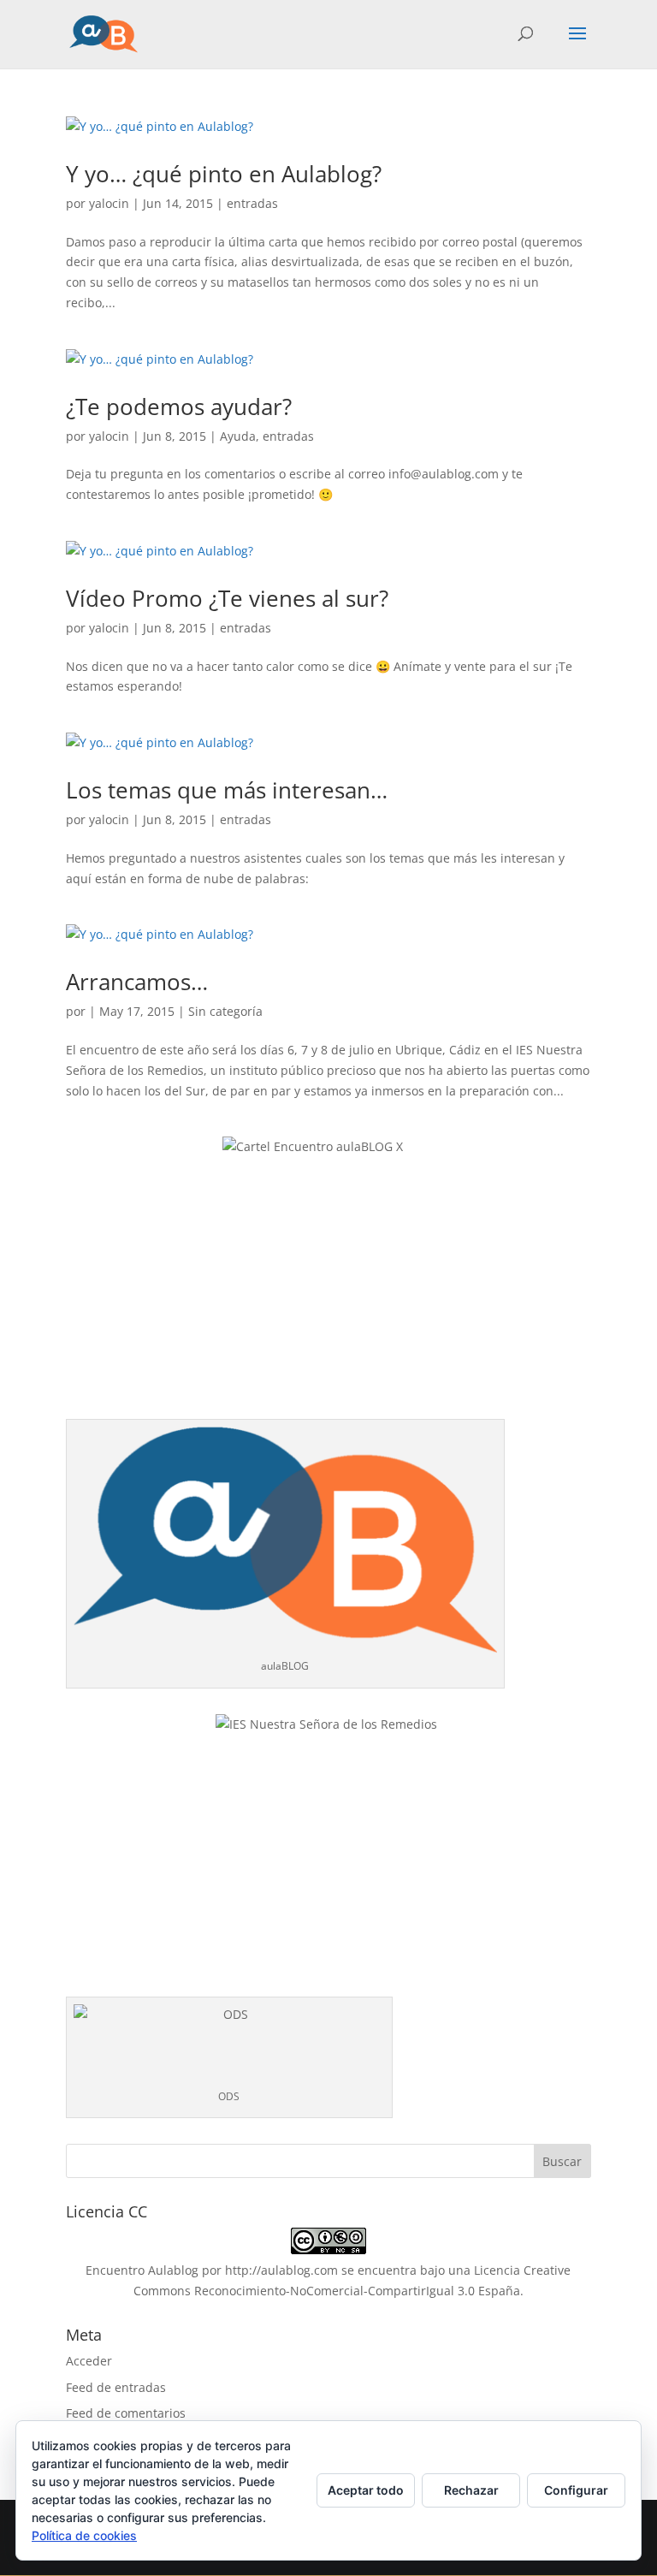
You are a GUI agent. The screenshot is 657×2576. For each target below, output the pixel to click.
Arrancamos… (137, 982)
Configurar (576, 2490)
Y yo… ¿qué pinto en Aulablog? (224, 174)
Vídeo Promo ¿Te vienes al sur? (227, 598)
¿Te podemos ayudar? (179, 407)
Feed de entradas (116, 2387)
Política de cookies (84, 2535)
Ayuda (238, 436)
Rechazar (471, 2490)
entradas (252, 203)
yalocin (109, 203)
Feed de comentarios (126, 2413)
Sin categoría (225, 1011)
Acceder (89, 2361)
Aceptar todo (366, 2490)
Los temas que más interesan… (227, 790)
